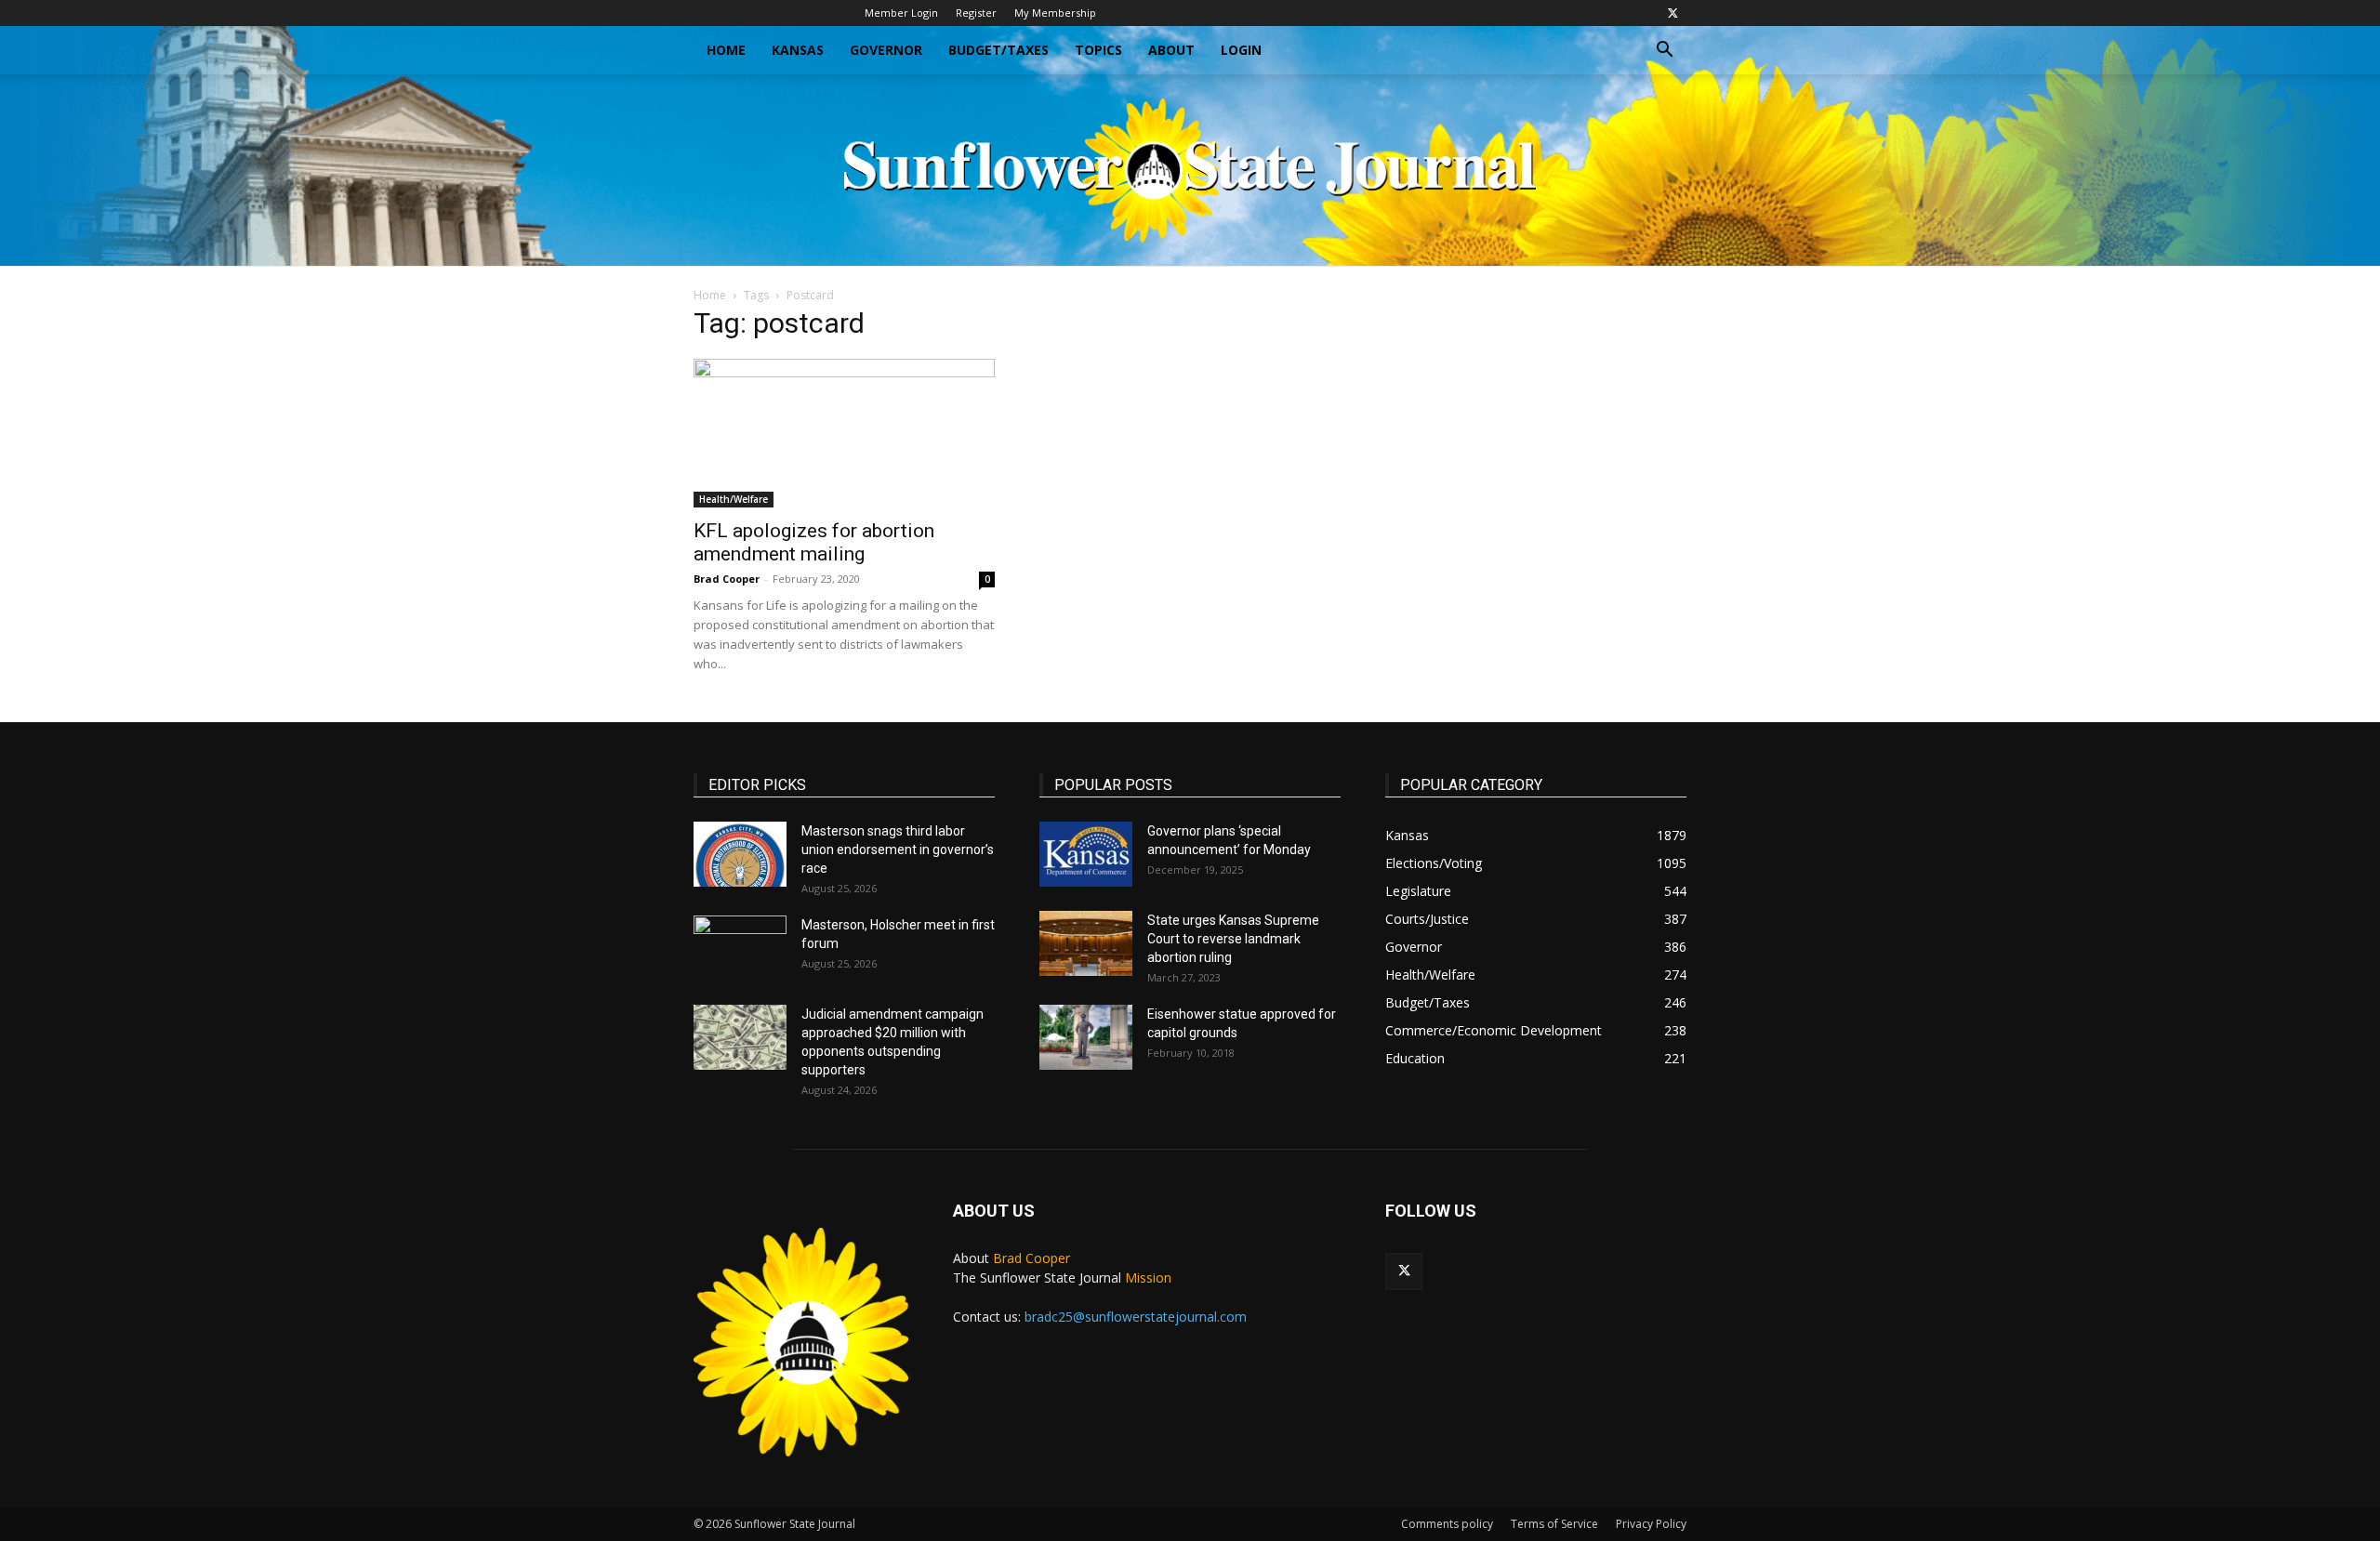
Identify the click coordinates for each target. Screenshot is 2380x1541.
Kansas (798, 50)
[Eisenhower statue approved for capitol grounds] (1086, 1037)
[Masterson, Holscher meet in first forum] (740, 948)
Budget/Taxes (998, 50)
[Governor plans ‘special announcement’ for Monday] (1086, 854)
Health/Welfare (734, 499)
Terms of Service (1554, 1524)
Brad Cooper (727, 579)
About (1171, 50)
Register (976, 13)
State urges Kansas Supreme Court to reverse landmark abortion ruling (1233, 939)
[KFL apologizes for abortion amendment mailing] (844, 433)
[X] (1673, 13)
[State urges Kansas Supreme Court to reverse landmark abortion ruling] (1086, 943)
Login (1241, 50)
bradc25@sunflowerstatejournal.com (1136, 1317)
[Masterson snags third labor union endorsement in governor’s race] (740, 854)
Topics (1098, 50)
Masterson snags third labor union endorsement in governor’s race (898, 850)
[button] (1664, 52)
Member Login (901, 13)
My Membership (1055, 13)
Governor (886, 50)
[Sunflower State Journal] (1190, 170)
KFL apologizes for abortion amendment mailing (814, 542)
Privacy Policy (1651, 1524)
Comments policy (1447, 1524)
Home (726, 50)
